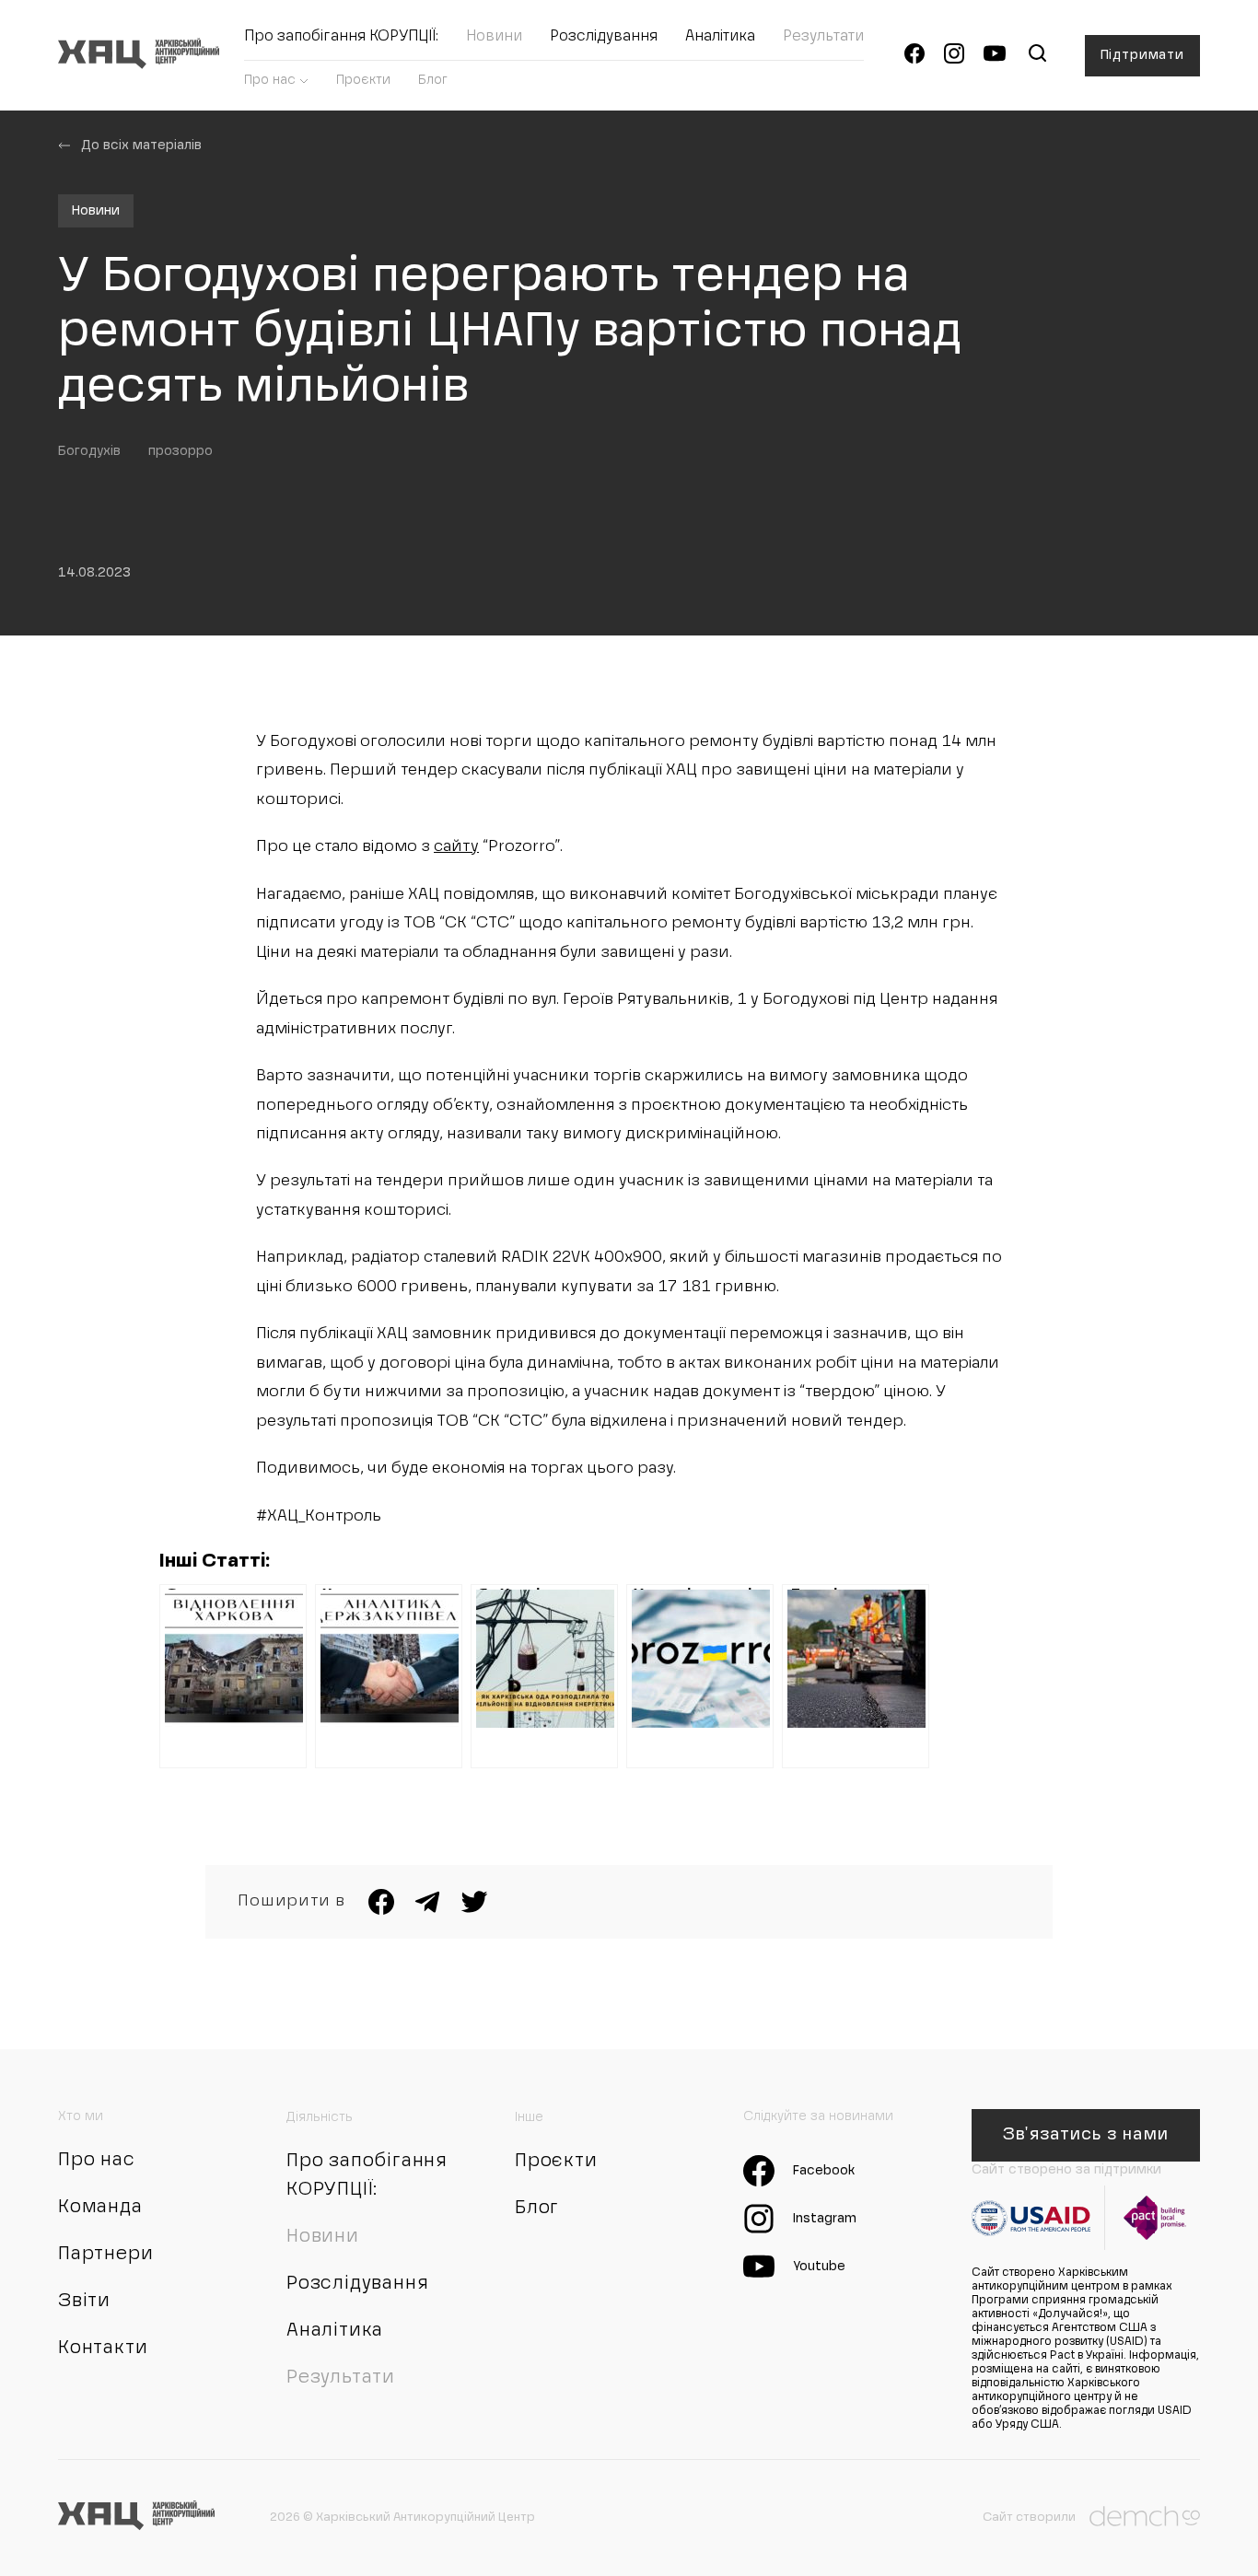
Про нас (270, 80)
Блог (433, 80)
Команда (100, 2208)
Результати (823, 37)
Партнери (105, 2255)
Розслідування (604, 37)
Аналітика (720, 37)
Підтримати (1142, 55)
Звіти (84, 2302)
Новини (494, 37)
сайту (456, 847)
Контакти (103, 2349)
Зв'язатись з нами (1085, 2135)
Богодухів (89, 451)
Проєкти (363, 80)
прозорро (181, 451)
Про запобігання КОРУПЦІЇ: (341, 37)
